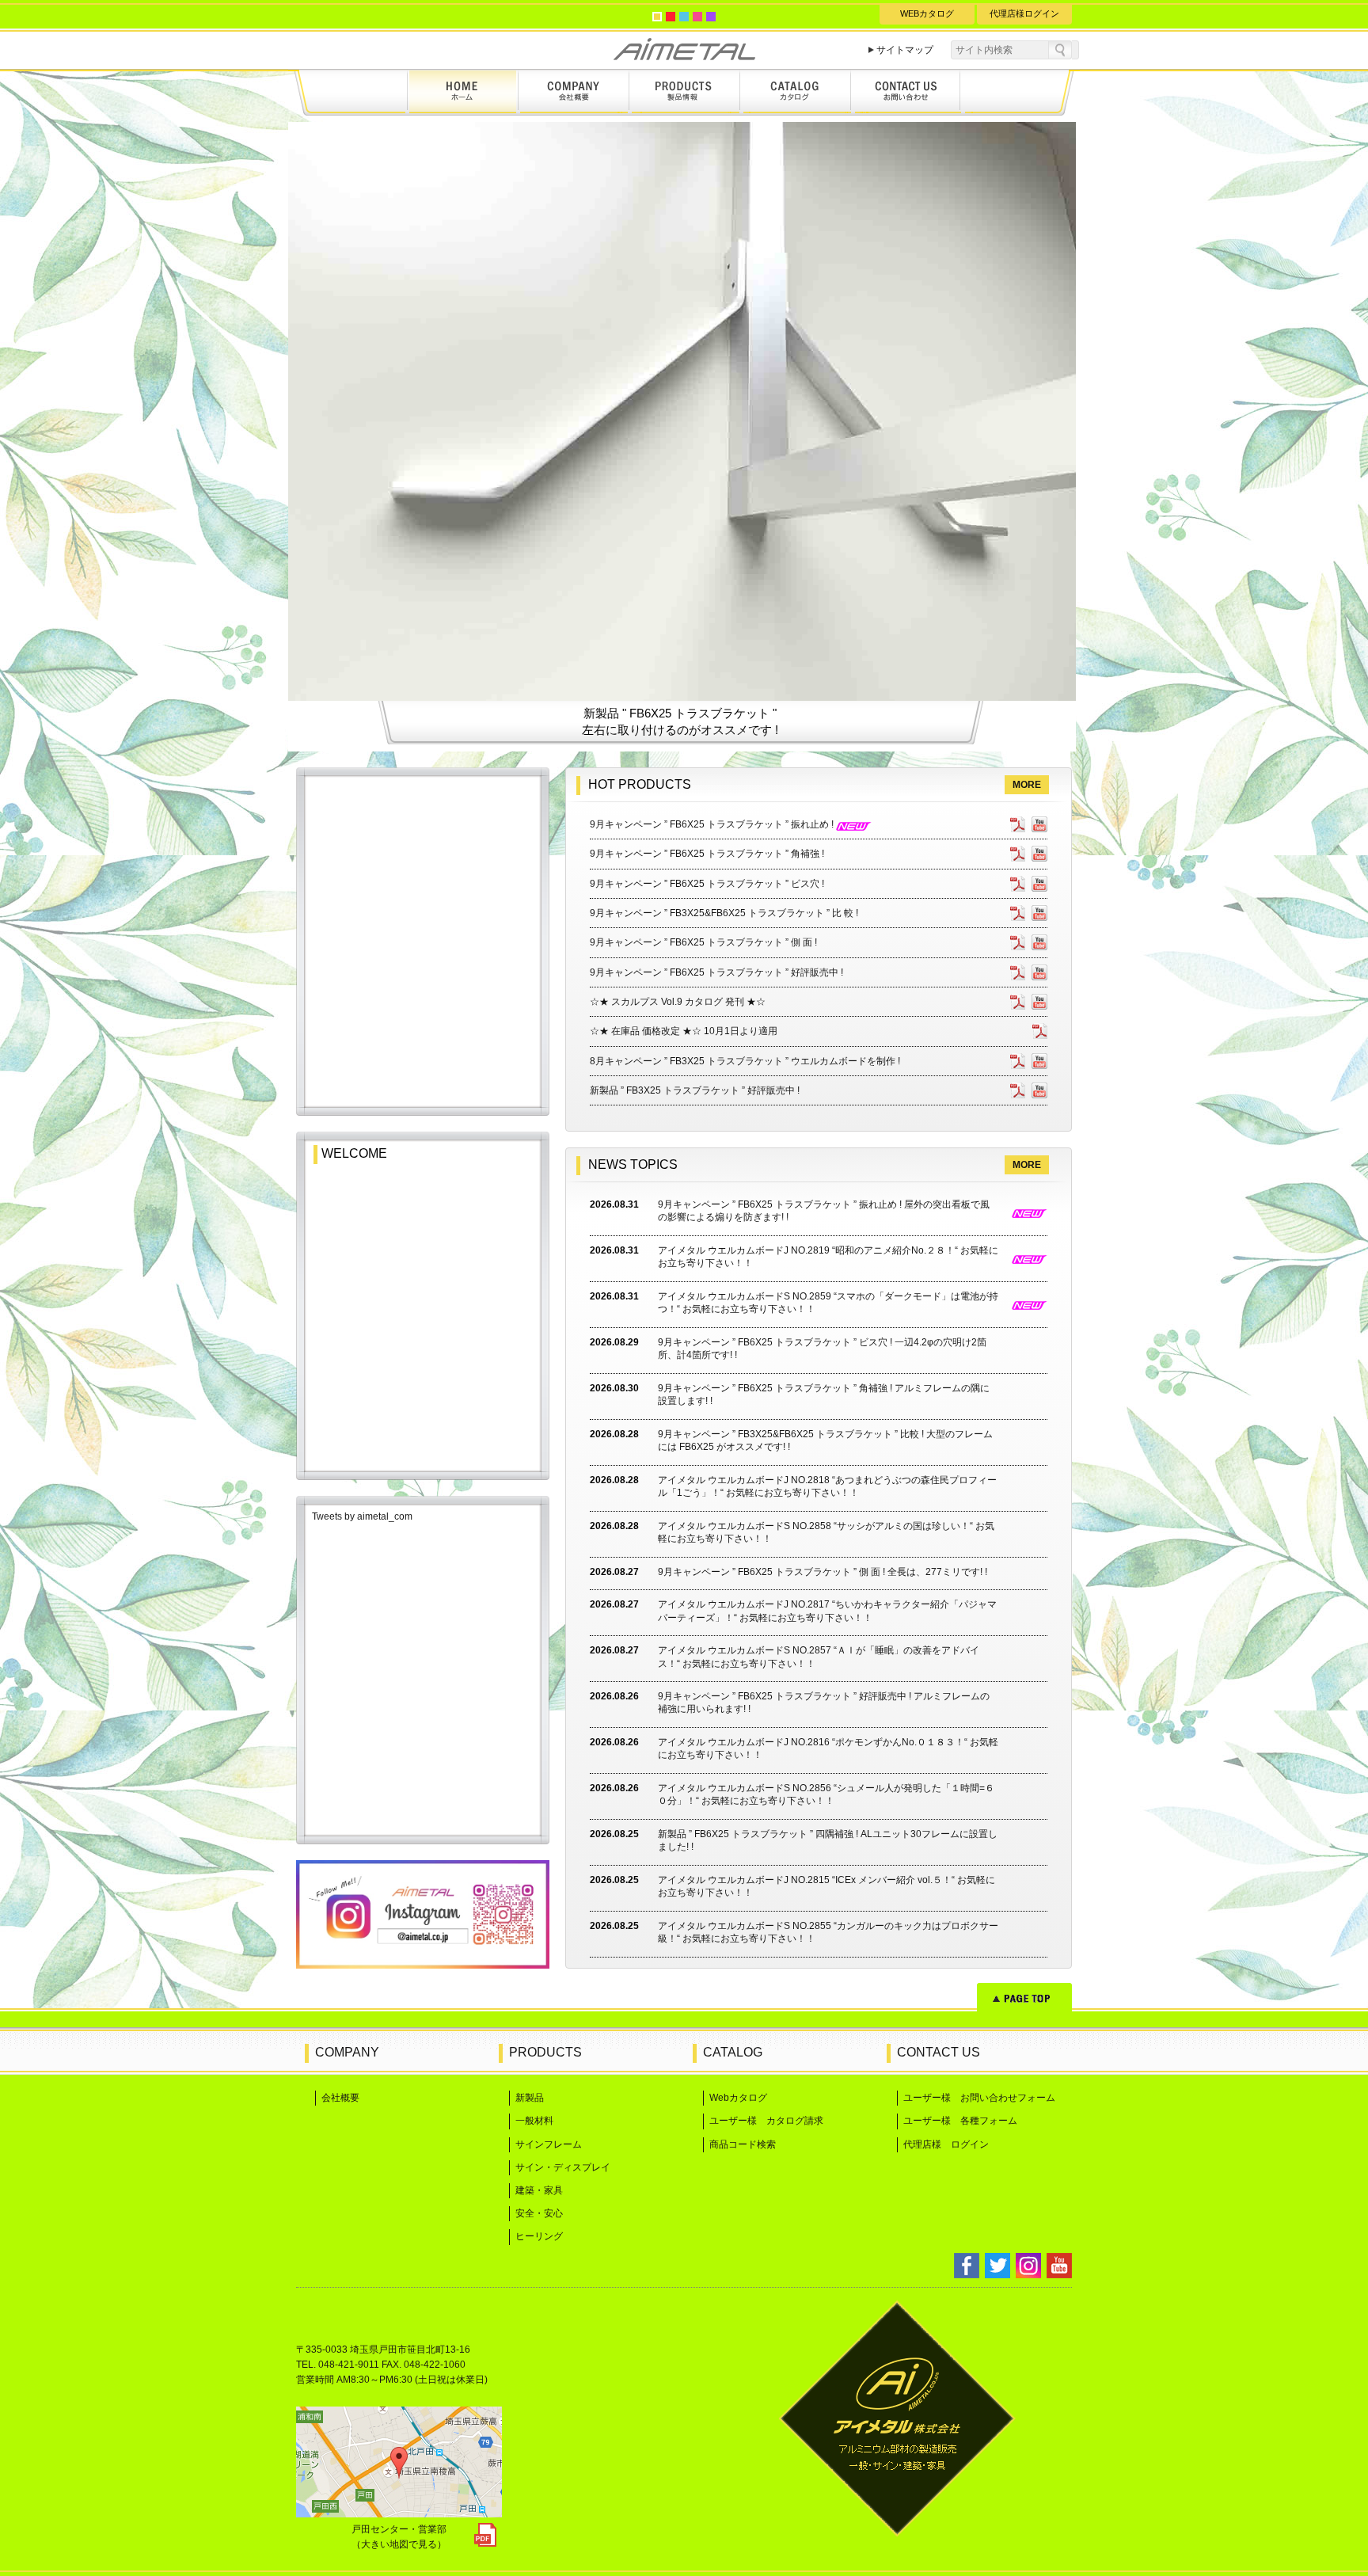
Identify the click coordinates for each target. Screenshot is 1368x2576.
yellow (657, 17)
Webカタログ (738, 2098)
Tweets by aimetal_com (362, 1516)
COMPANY (347, 2052)
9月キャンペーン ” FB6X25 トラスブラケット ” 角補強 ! (707, 854)
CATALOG (733, 2052)
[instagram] (423, 1964)
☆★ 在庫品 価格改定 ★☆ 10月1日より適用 (684, 1031)
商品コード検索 (743, 2144)
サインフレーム (549, 2144)
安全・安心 (539, 2213)
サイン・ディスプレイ (563, 2167)
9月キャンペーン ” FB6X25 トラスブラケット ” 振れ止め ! (713, 824)
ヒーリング (539, 2236)
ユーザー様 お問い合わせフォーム (979, 2098)
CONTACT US (939, 2052)
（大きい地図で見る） (399, 2544)
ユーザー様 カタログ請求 (766, 2121)
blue (684, 17)
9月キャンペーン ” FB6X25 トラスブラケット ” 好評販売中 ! (716, 972)
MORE (1027, 785)
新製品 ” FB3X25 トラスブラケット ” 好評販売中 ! (695, 1090)
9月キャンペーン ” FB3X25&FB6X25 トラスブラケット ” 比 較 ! (724, 913)
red (671, 17)
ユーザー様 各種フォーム (960, 2121)
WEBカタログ (927, 13)
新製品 (530, 2098)
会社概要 (340, 2098)
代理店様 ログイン (946, 2144)
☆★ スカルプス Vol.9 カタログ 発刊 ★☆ (678, 1002)
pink (697, 17)
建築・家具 (539, 2190)
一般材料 (534, 2121)
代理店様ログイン (1024, 13)
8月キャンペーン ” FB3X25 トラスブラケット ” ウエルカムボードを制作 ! (745, 1061)
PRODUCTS (545, 2052)
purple (711, 17)
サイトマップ (905, 50)
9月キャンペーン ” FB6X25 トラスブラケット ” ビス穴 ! (707, 884)
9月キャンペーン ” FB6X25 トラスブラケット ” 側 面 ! (703, 942)
